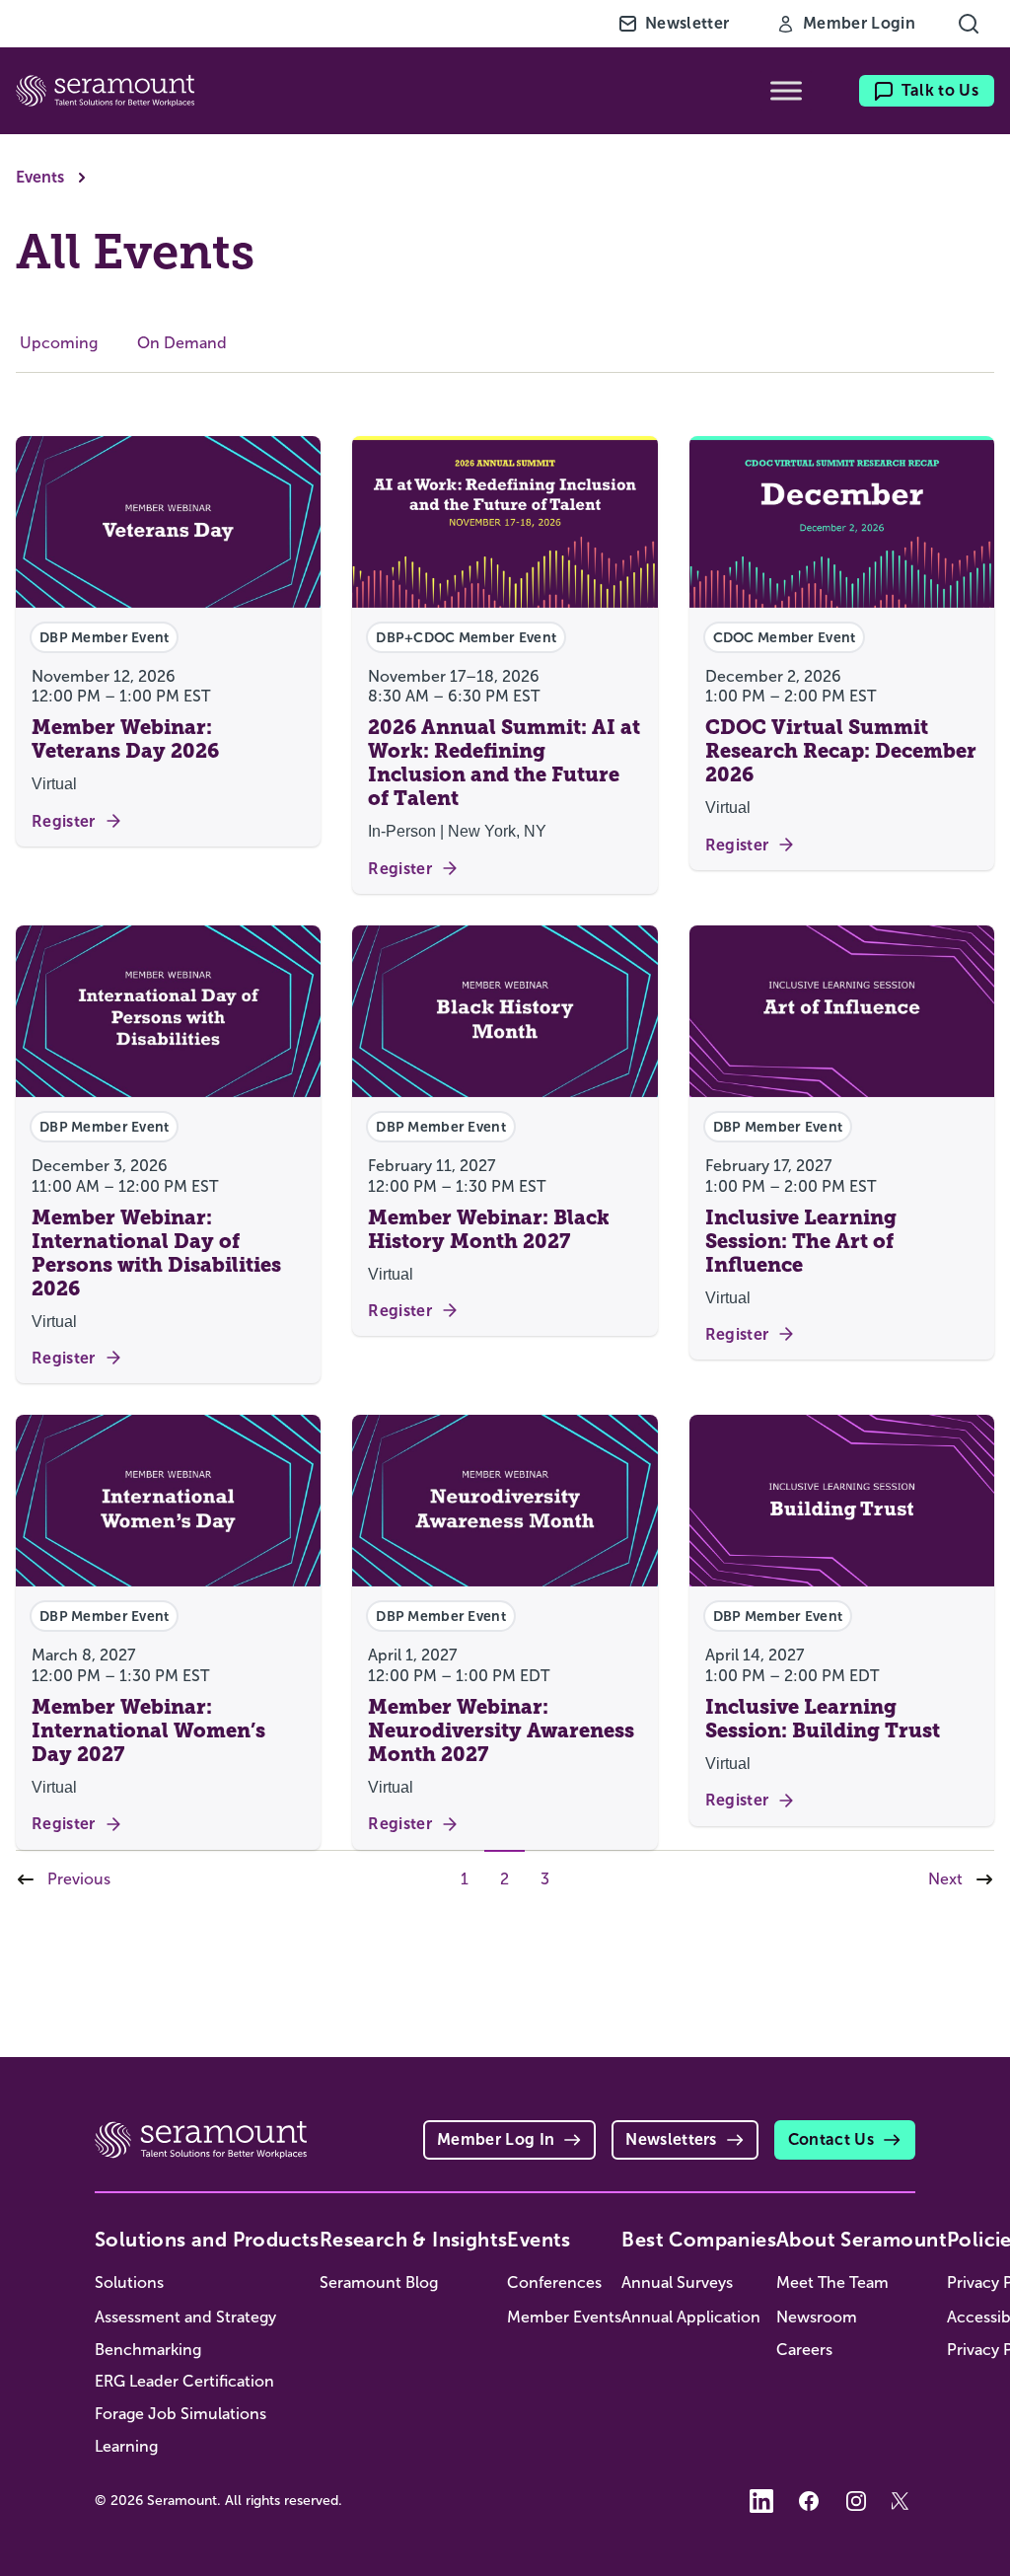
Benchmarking (148, 2350)
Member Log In (496, 2139)
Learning (126, 2446)
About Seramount (862, 2240)
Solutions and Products (207, 2240)
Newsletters (671, 2139)
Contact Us (831, 2139)
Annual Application (691, 2317)
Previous (79, 1879)
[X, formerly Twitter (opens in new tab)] (903, 2501)
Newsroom (817, 2317)
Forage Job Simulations (180, 2414)
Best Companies (699, 2240)
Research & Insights (414, 2240)
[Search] (969, 24)
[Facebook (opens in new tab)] (809, 2501)
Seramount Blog (379, 2282)
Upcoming (59, 343)
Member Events (564, 2317)
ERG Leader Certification (184, 2381)
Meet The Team (832, 2282)
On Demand (182, 343)
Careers (804, 2350)
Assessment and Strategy (185, 2317)
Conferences (554, 2282)
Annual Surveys (677, 2282)
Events (40, 177)
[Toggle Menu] (786, 91)
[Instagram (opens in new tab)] (856, 2501)
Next (945, 1879)
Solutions (129, 2282)
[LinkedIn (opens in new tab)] (761, 2501)
